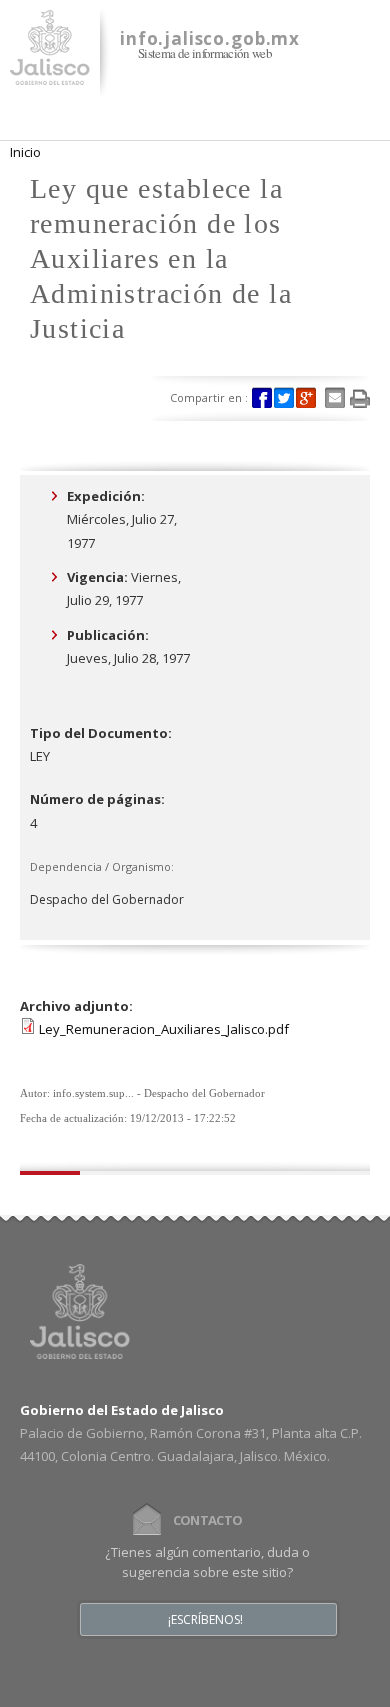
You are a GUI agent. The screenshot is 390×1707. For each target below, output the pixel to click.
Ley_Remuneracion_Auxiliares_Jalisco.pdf (164, 1029)
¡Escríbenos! (205, 1620)
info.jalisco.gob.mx (210, 38)
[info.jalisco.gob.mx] (50, 73)
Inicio (25, 152)
